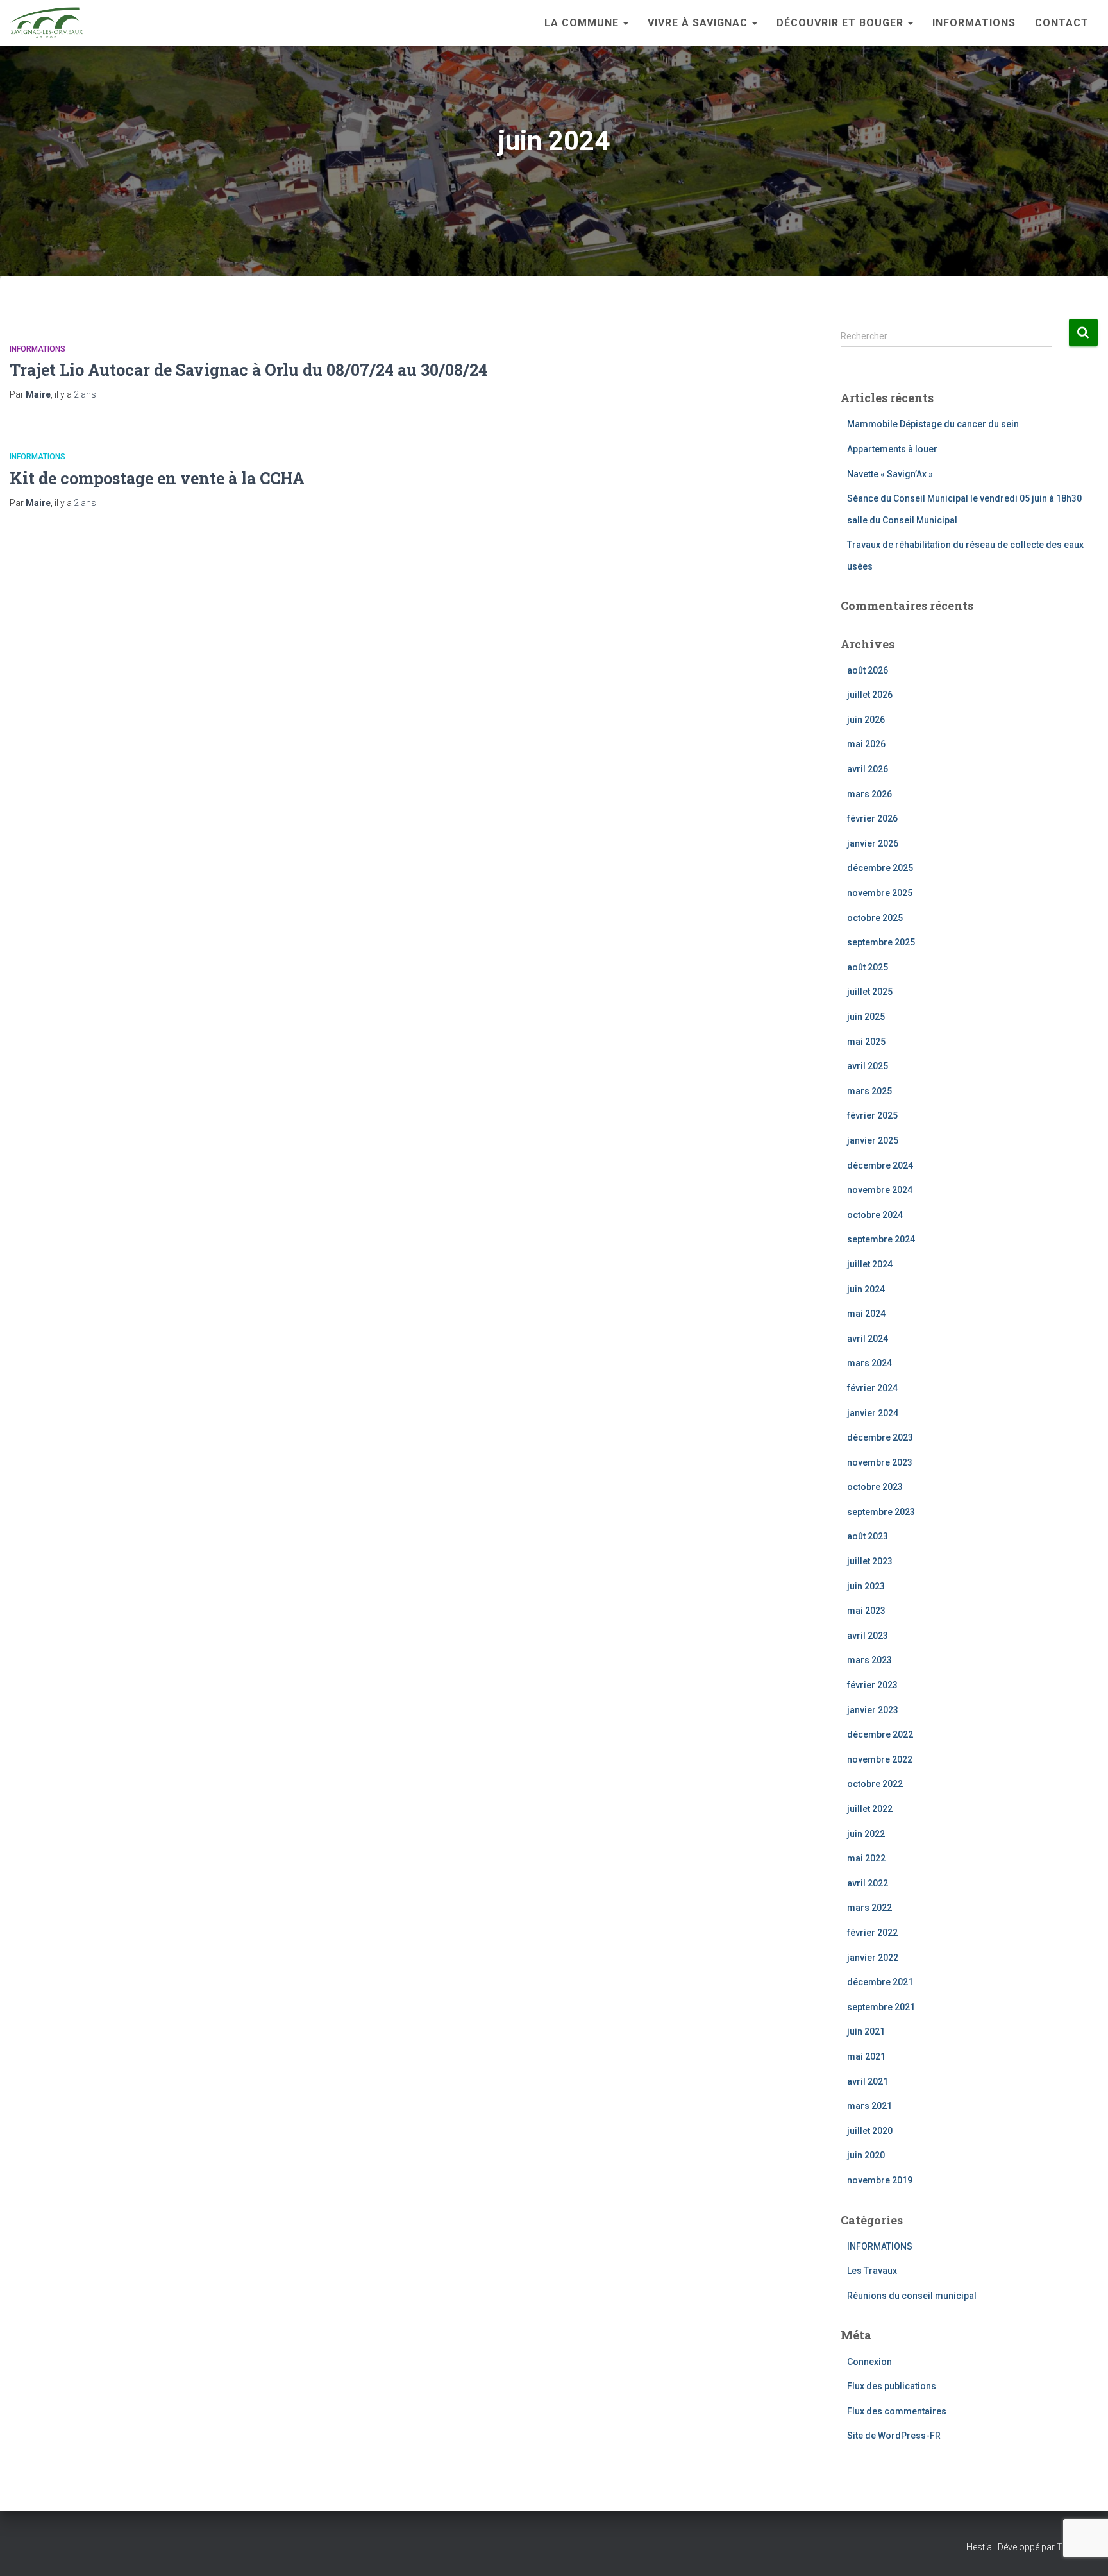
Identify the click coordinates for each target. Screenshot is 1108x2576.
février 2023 (872, 1685)
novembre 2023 (880, 1462)
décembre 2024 (880, 1165)
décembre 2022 (880, 1734)
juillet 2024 (870, 1264)
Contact (1062, 23)
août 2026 (868, 670)
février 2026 (872, 818)
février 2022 (872, 1933)
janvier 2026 (873, 843)
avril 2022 (868, 1883)
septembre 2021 (881, 2007)
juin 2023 (866, 1586)
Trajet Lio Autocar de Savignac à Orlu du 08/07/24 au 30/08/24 (248, 370)
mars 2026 (869, 794)
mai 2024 (866, 1314)
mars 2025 (869, 1091)
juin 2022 (866, 1834)
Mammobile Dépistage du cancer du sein (933, 424)
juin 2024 (866, 1289)
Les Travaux (872, 2271)
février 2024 (872, 1388)
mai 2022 (866, 1858)
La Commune (583, 23)
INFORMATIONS (974, 23)
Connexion (869, 2362)
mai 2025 (866, 1042)
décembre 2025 (880, 868)
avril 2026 (868, 769)
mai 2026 (866, 744)
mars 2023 (869, 1660)
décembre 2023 (880, 1437)
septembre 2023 (881, 1512)
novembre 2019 (880, 2180)
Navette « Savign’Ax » (890, 474)
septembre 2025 (881, 942)
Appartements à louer (892, 449)
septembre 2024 (881, 1239)
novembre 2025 (880, 893)
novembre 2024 (880, 1190)
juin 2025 (866, 1017)
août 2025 (868, 967)
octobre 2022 (875, 1784)
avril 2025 (868, 1066)
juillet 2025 (870, 992)
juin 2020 (866, 2155)
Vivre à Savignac (699, 23)
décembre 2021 (880, 1982)
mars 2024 (869, 1363)
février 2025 (872, 1115)
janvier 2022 (873, 1958)
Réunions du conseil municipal (912, 2296)
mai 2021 (866, 2056)
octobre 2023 (875, 1487)
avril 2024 (868, 1339)
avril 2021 (868, 2081)
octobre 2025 (875, 918)
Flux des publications (892, 2386)
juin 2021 (866, 2031)
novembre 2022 (880, 1759)
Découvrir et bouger (842, 23)
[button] (625, 23)
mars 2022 (869, 1908)
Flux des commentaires (897, 2411)
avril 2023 (868, 1636)
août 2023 (868, 1536)
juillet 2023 (870, 1561)
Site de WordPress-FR (894, 2436)
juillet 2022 (870, 1809)
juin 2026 (866, 720)
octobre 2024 (875, 1215)
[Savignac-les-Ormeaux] (46, 23)
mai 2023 (866, 1611)
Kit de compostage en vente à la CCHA (157, 478)
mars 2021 (869, 2106)
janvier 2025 (873, 1140)
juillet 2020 (870, 2131)
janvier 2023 (873, 1710)
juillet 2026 (870, 695)
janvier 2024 (873, 1413)
